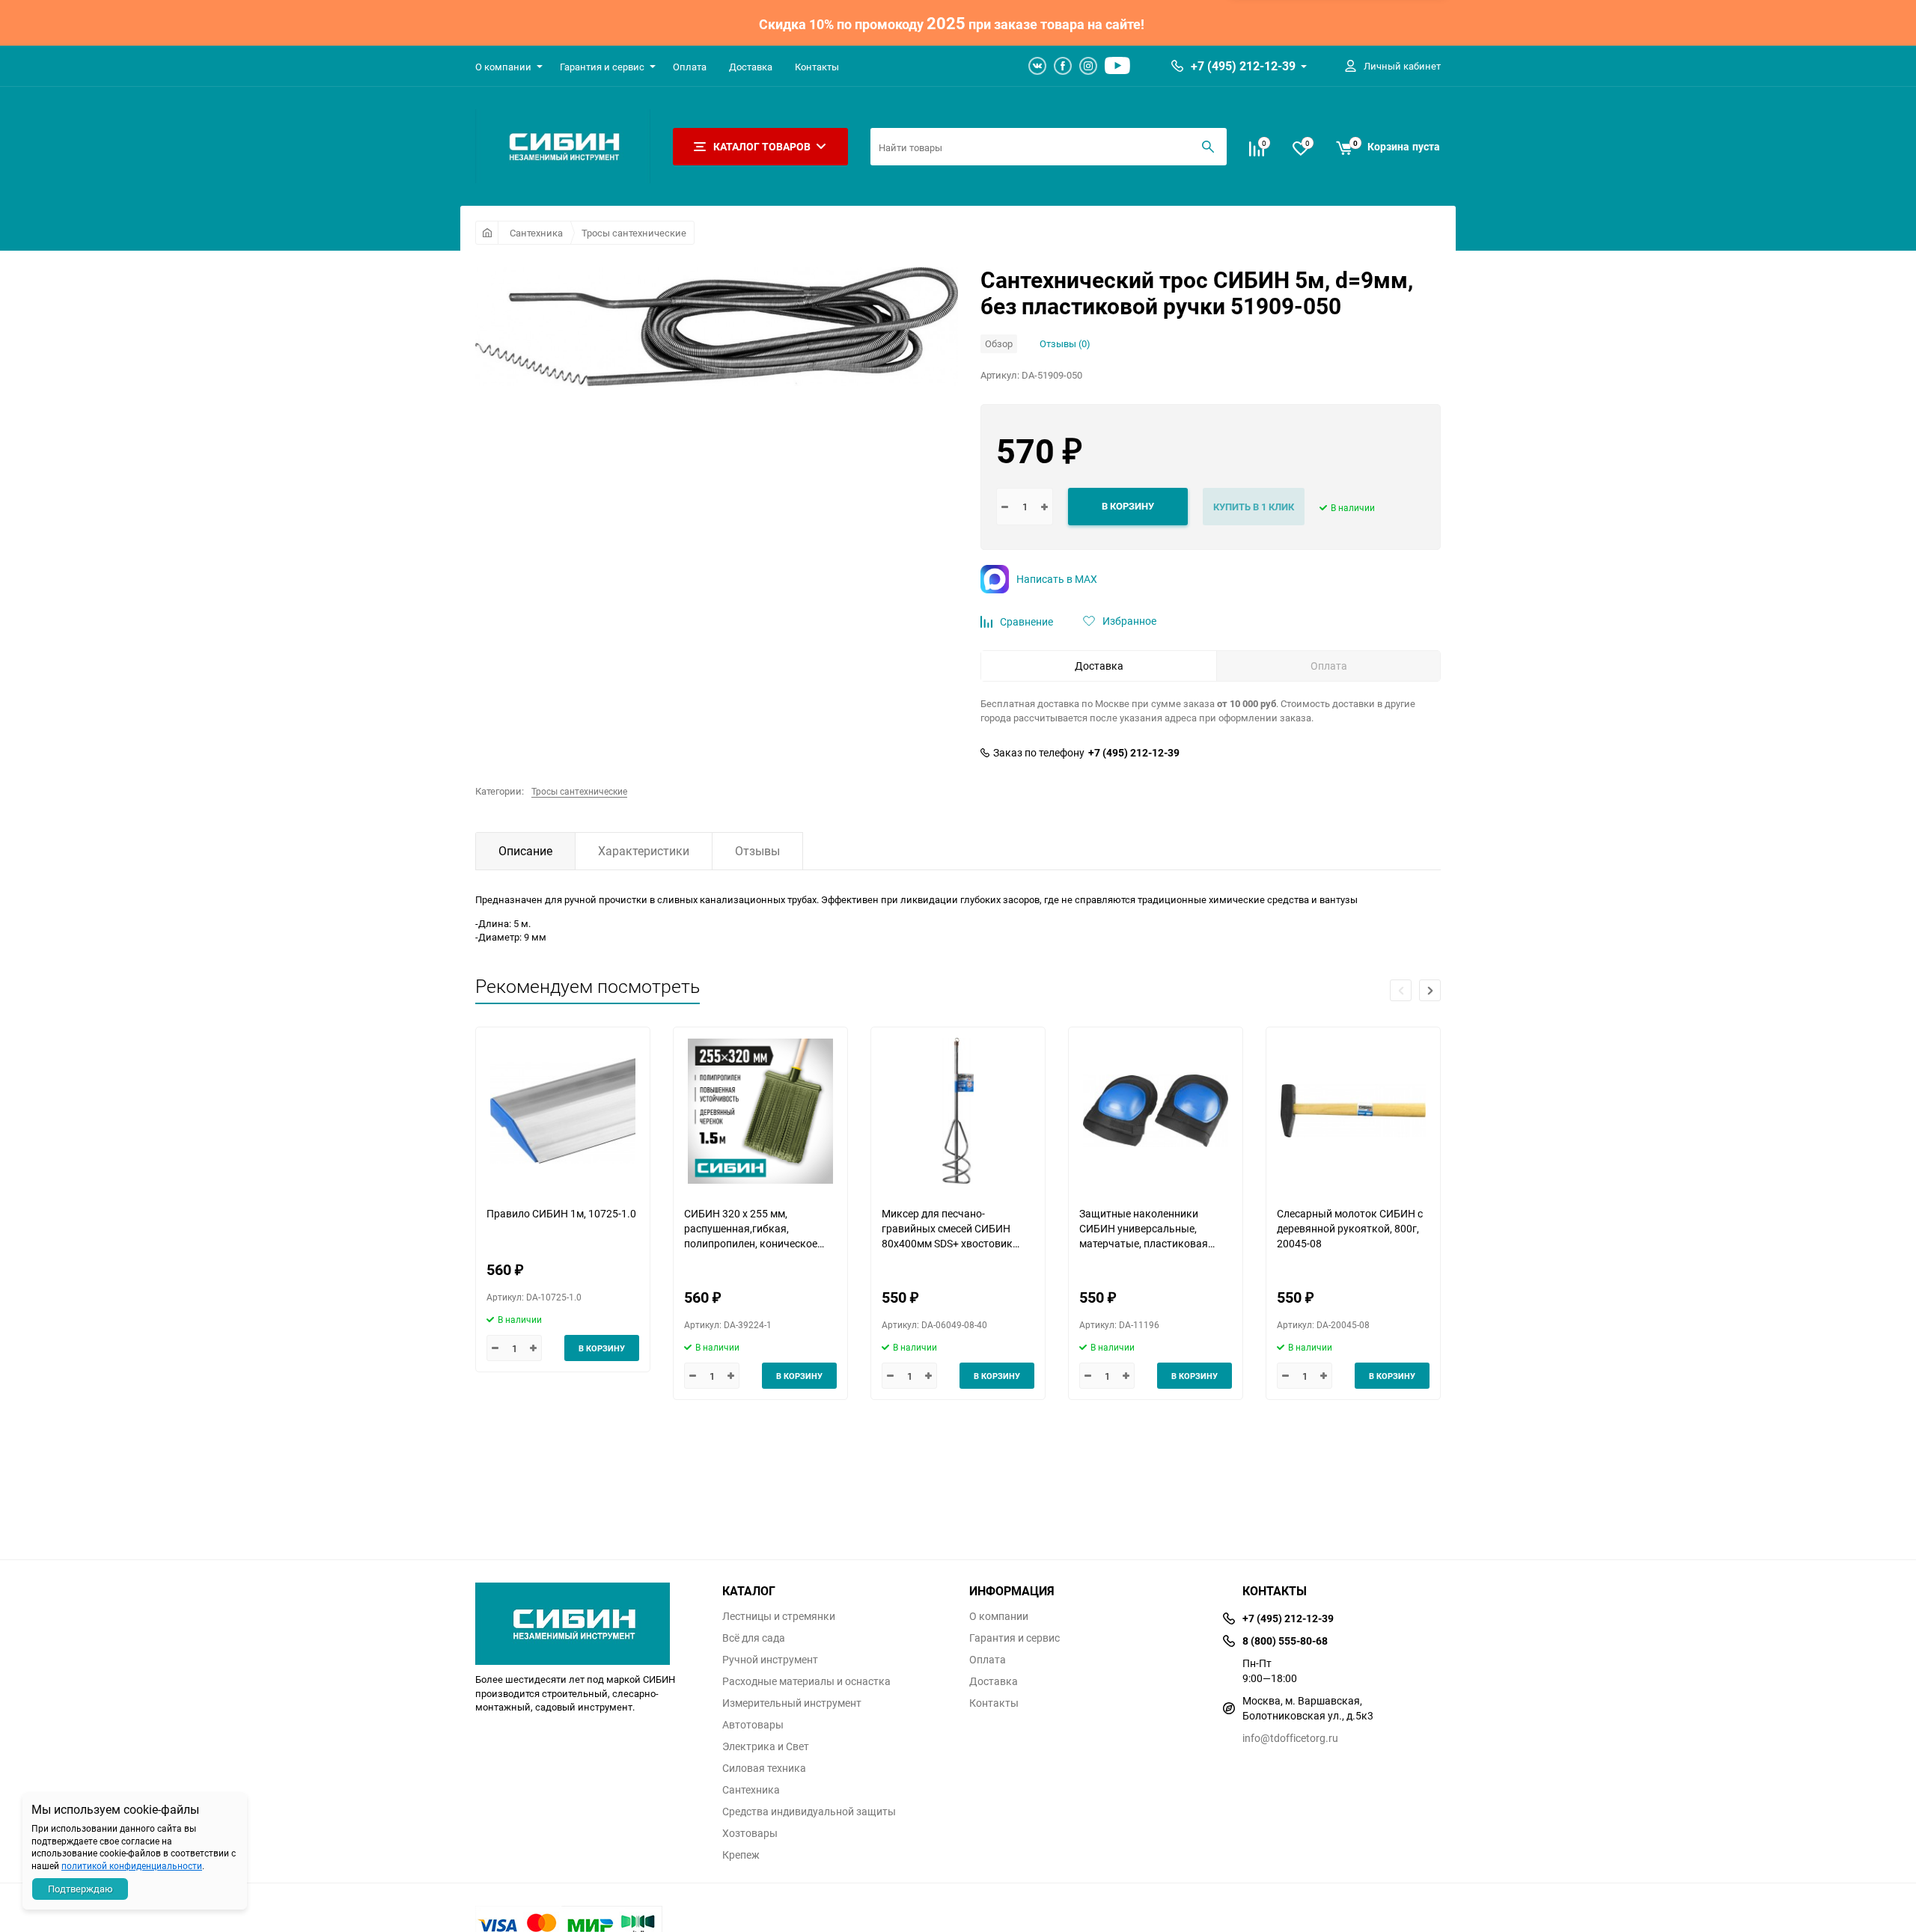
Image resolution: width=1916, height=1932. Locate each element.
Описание (525, 851)
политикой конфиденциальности (132, 1865)
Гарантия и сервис (602, 67)
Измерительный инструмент (792, 1703)
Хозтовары (750, 1833)
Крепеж (741, 1855)
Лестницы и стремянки (779, 1616)
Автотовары (753, 1725)
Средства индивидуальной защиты (809, 1812)
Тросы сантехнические (634, 233)
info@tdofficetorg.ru (1290, 1738)
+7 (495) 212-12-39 (1243, 66)
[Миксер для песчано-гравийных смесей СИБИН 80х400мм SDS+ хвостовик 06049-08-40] (958, 1111)
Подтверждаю (80, 1889)
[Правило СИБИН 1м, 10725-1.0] (563, 1111)
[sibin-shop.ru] (588, 1620)
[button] (1430, 990)
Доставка (751, 67)
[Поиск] (1208, 147)
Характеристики (644, 851)
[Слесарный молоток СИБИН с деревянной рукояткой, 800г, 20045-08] (1353, 1111)
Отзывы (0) (1065, 343)
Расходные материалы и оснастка (806, 1681)
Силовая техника (764, 1768)
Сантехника (536, 233)
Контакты (817, 67)
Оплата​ (690, 67)
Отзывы (757, 851)
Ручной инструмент (770, 1660)
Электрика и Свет (766, 1746)
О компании (503, 67)
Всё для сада (754, 1638)
